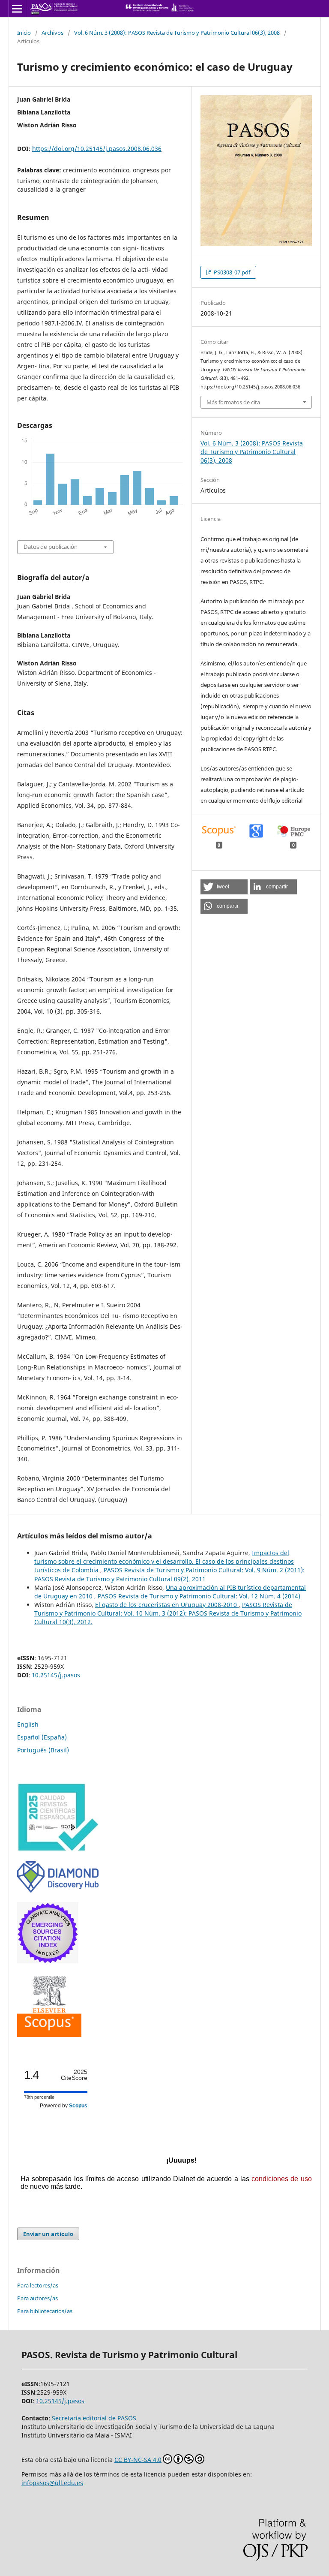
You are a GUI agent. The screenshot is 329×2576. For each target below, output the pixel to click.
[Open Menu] (17, 9)
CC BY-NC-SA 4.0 (138, 2460)
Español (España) (42, 1737)
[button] (224, 887)
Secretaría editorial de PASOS (94, 2418)
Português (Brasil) (43, 1750)
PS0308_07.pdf (231, 272)
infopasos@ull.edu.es (52, 2483)
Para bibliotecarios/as (45, 2311)
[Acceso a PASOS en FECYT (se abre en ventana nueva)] (58, 1849)
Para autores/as (37, 2298)
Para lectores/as (38, 2285)
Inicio (24, 33)
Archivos (52, 33)
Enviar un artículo (48, 2234)
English (28, 1724)
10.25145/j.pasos (56, 1675)
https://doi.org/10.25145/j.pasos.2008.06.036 (97, 149)
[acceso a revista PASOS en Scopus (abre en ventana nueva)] (49, 2035)
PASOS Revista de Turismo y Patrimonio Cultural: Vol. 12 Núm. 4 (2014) (199, 1596)
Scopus (78, 2106)
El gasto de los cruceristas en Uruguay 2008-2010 (167, 1605)
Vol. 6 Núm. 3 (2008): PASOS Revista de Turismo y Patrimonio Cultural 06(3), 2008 (177, 33)
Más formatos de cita (233, 402)
